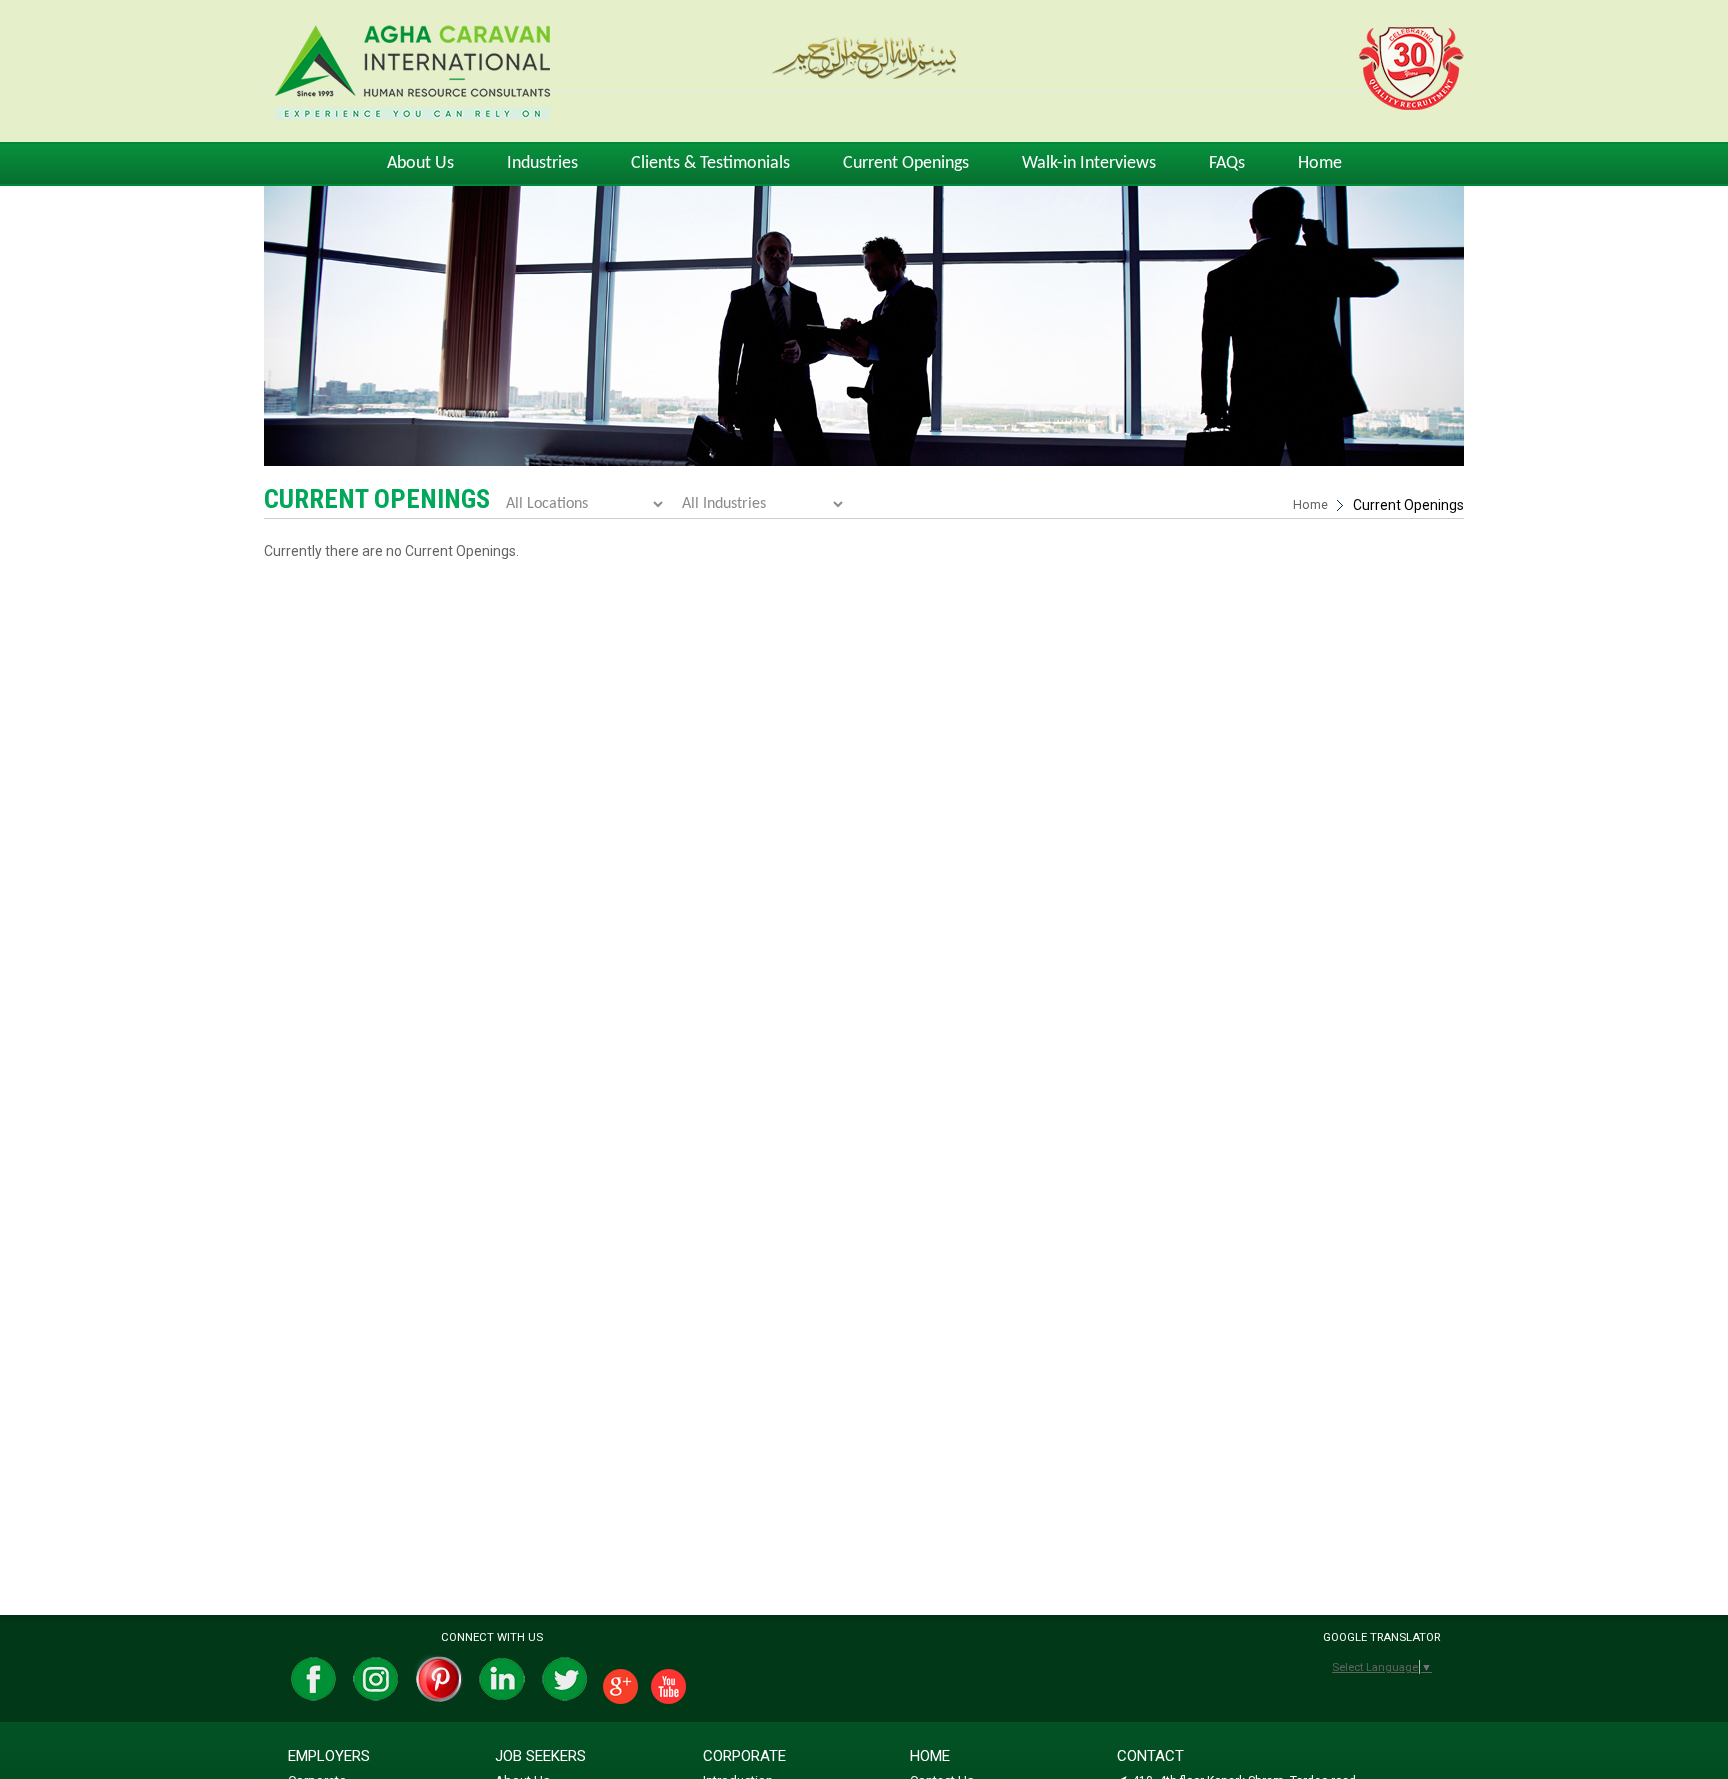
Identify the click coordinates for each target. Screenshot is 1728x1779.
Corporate (744, 1756)
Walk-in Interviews (1089, 163)
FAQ (1227, 163)
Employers (329, 1756)
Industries (542, 163)
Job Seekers (540, 1756)
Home (1320, 163)
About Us (420, 163)
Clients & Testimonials (710, 163)
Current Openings (906, 163)
